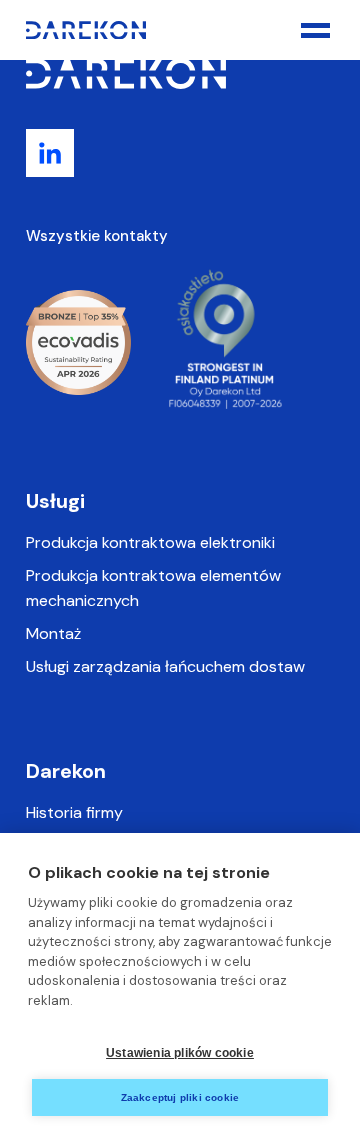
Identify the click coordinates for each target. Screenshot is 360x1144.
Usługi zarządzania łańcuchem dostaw (165, 666)
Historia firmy (74, 812)
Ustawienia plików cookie (180, 1053)
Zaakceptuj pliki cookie (180, 1097)
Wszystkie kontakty (97, 236)
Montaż (53, 633)
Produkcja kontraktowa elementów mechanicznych (153, 588)
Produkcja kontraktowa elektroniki (150, 542)
